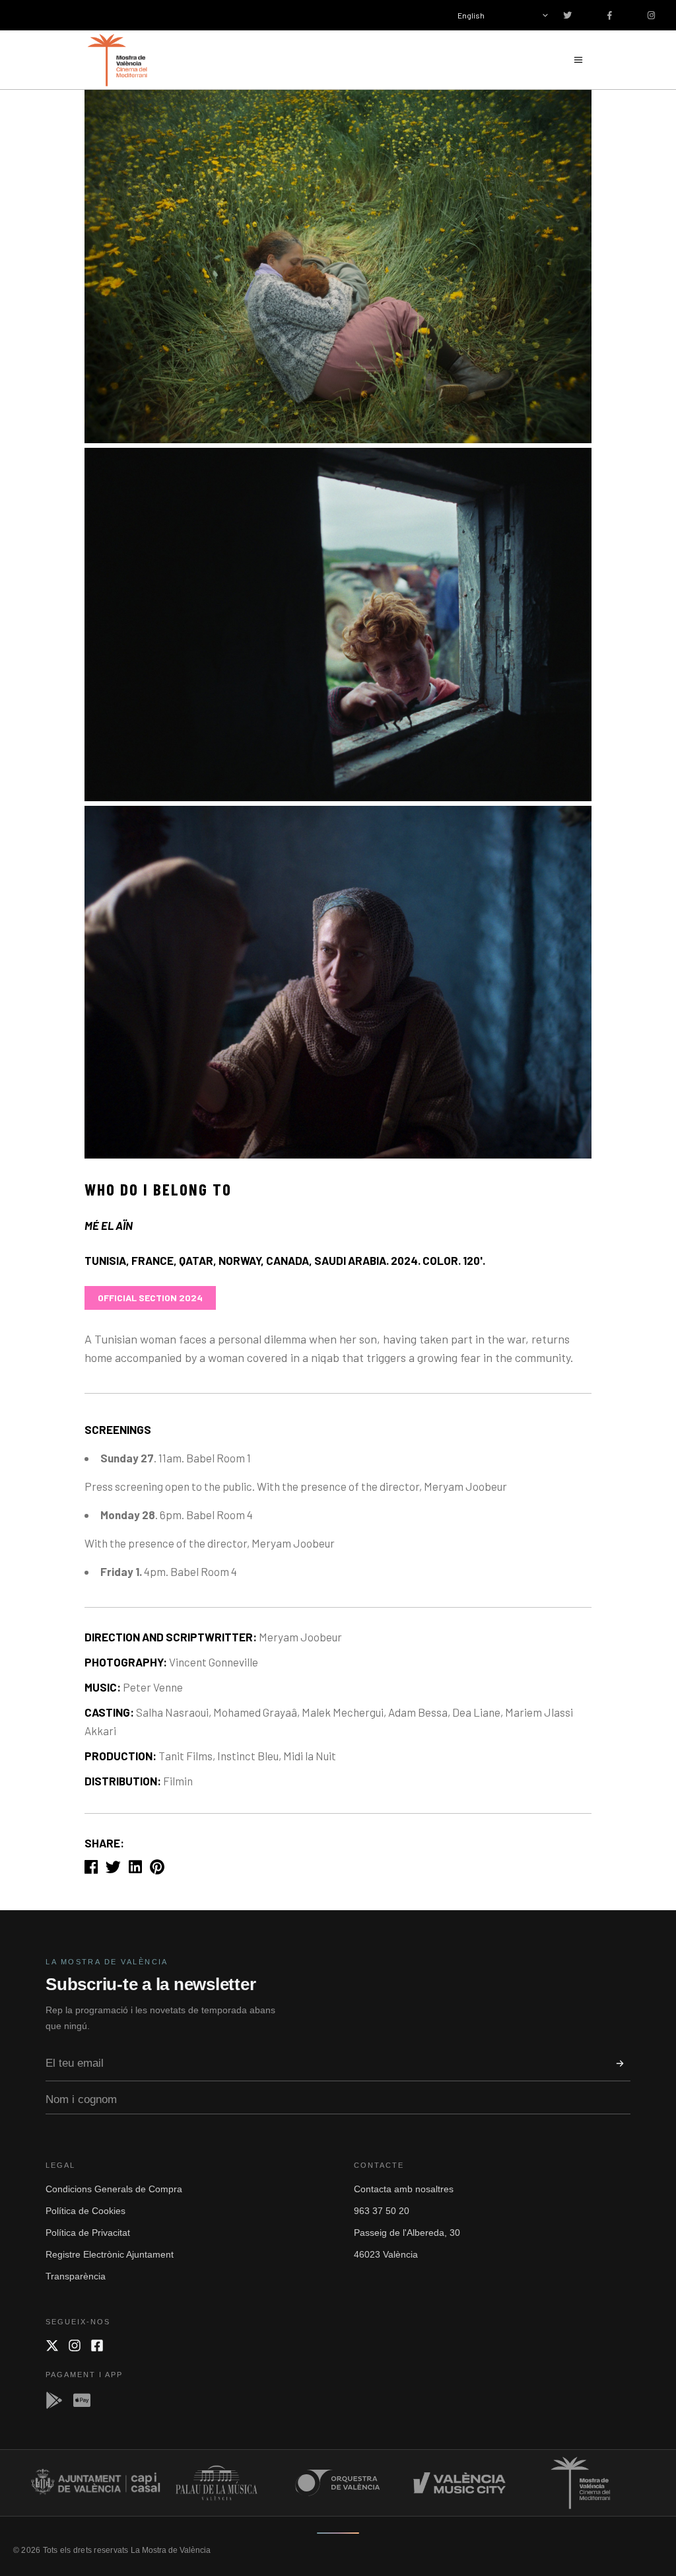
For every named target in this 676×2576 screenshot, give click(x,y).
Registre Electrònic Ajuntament (110, 2254)
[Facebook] (97, 2345)
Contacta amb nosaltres (404, 2189)
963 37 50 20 (382, 2211)
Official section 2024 (150, 1298)
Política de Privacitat (88, 2233)
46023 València (386, 2254)
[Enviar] (620, 2063)
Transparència (76, 2276)
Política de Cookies (85, 2211)
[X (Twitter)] (52, 2345)
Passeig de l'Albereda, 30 (407, 2233)
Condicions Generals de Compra (114, 2189)
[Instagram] (75, 2345)
